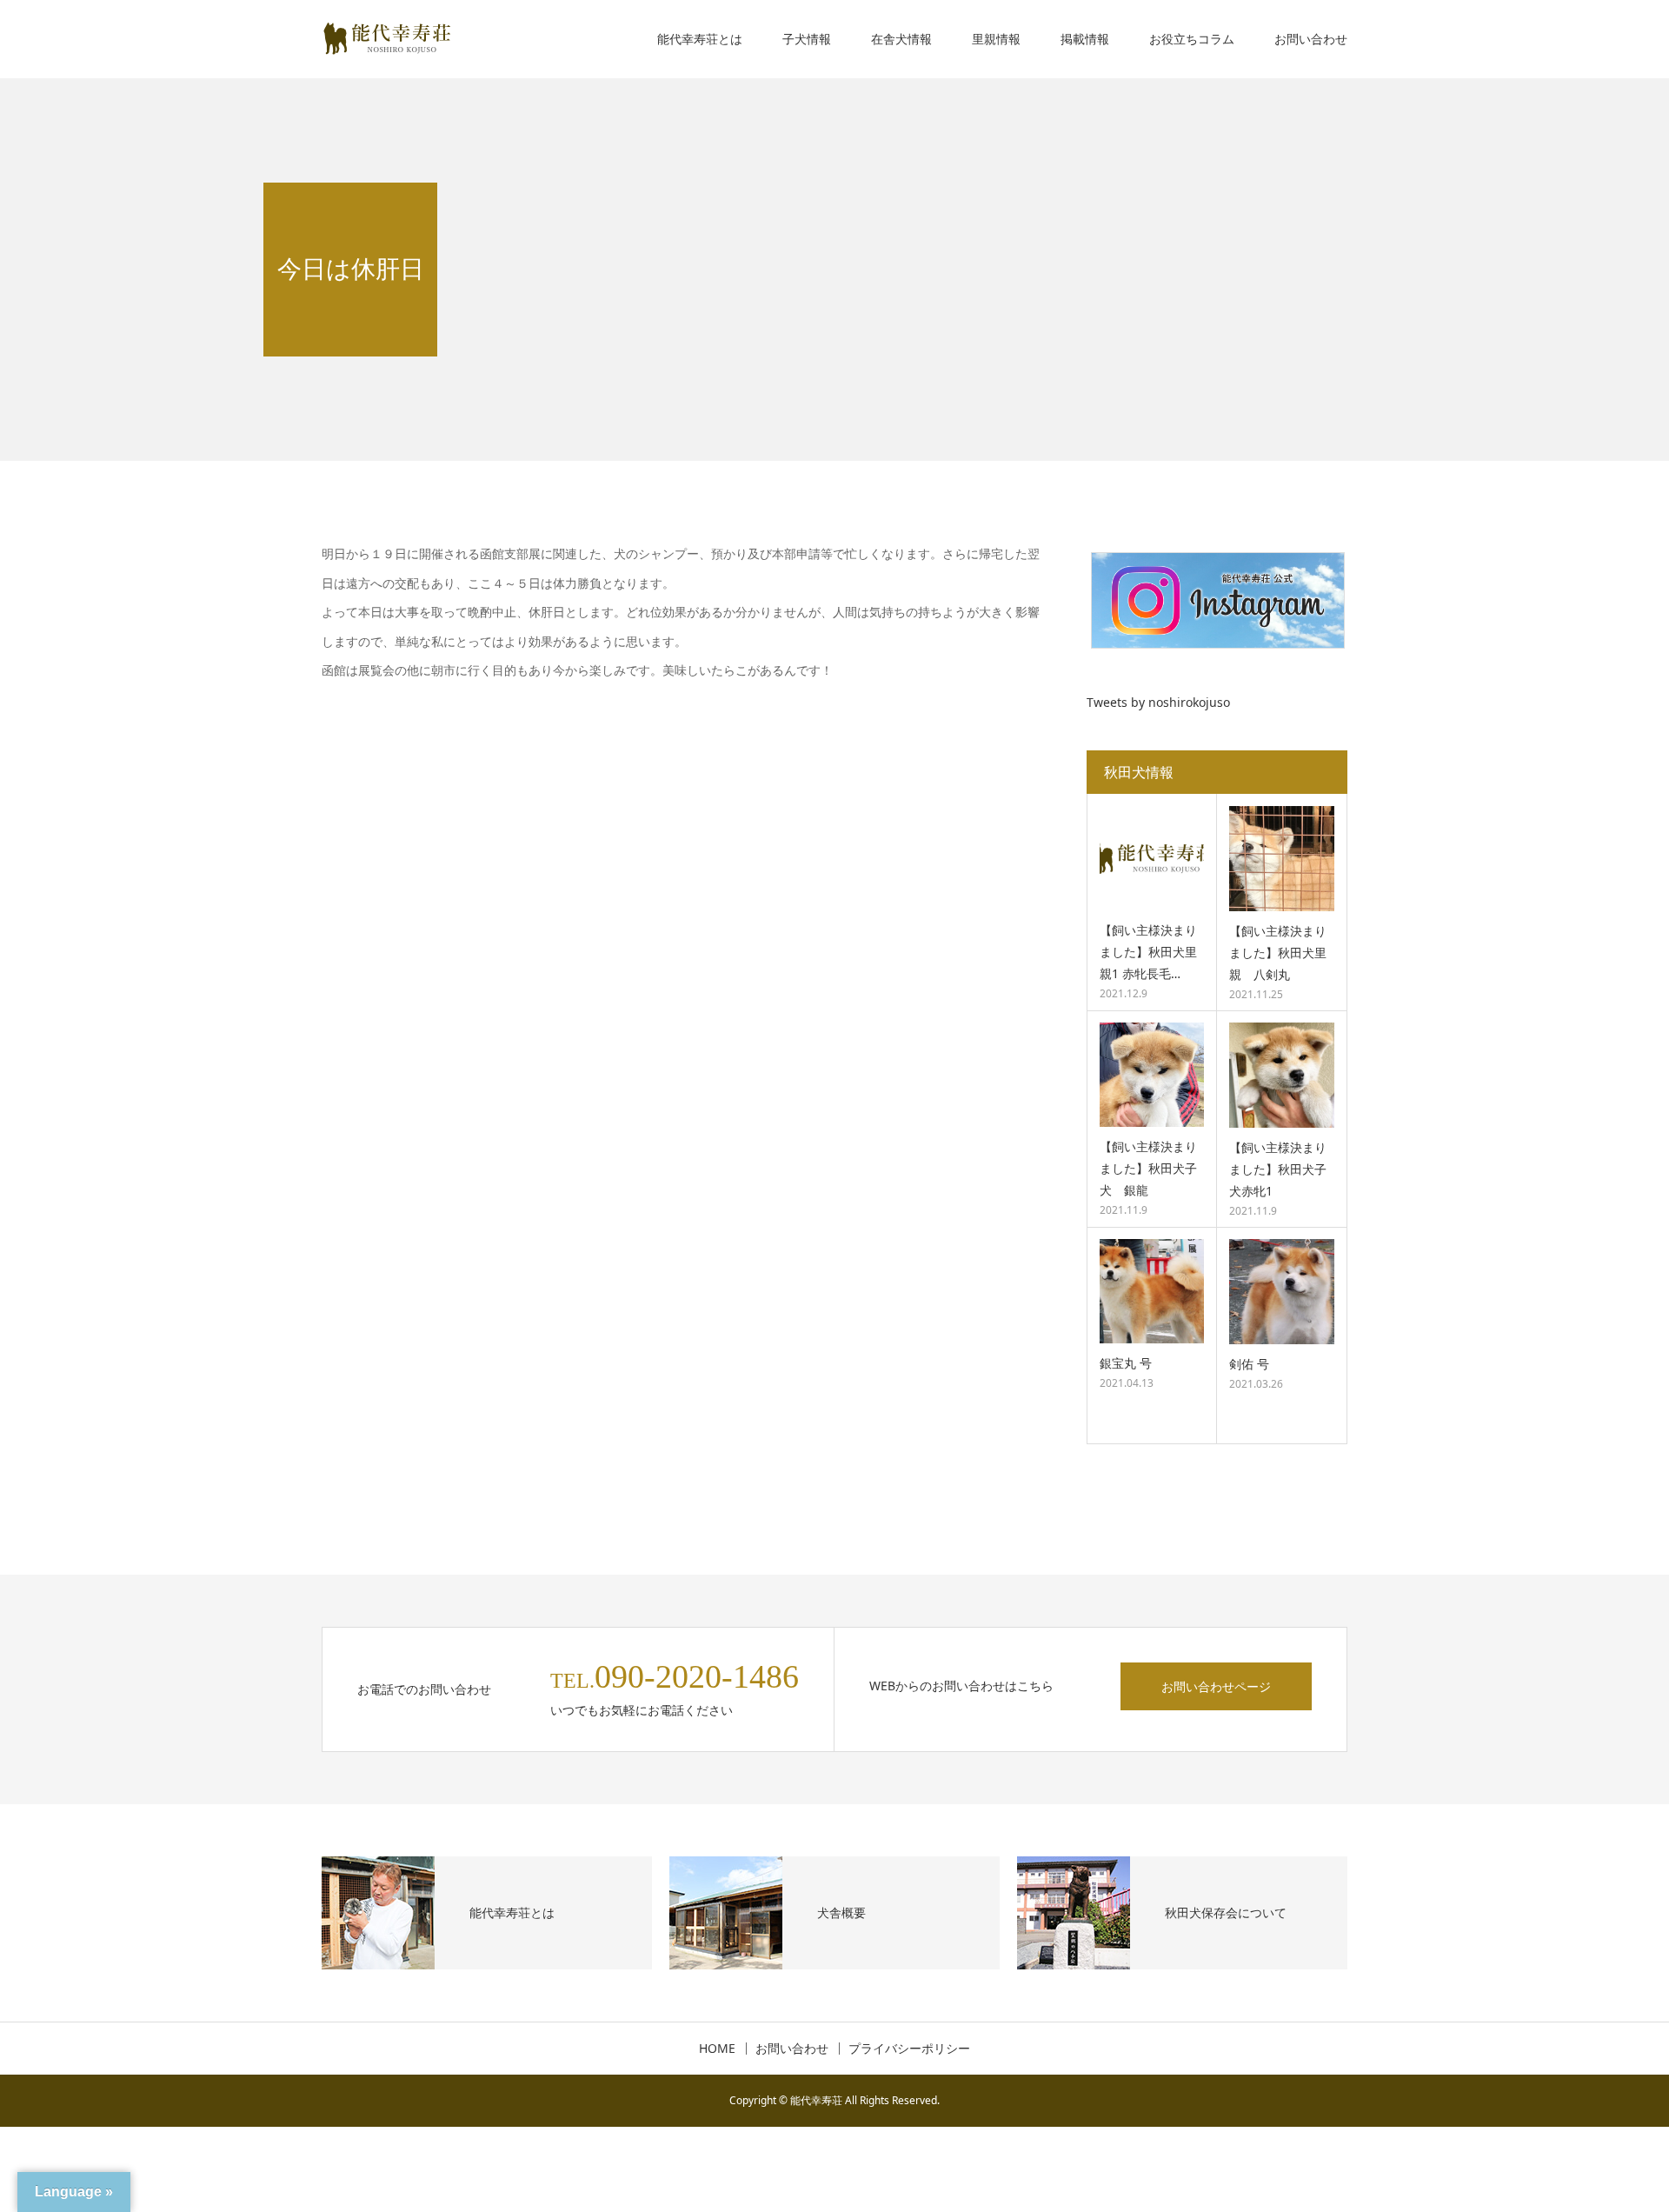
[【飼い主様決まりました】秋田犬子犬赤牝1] (1282, 1075)
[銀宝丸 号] (1152, 1291)
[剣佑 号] (1282, 1292)
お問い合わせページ (1216, 1686)
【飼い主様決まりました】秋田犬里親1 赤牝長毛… (1148, 952)
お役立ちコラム (1192, 39)
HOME (717, 2049)
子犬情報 (807, 39)
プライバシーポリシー (909, 2049)
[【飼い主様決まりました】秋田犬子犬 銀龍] (1152, 1075)
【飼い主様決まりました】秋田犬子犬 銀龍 (1148, 1168)
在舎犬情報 (901, 39)
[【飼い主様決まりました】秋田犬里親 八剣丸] (1282, 859)
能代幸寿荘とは (700, 39)
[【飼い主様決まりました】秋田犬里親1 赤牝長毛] (1152, 858)
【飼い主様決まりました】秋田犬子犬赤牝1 (1278, 1169)
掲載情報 (1085, 39)
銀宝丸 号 (1126, 1363)
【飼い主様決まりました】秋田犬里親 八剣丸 (1278, 953)
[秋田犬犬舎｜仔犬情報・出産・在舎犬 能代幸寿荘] (387, 39)
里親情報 (996, 39)
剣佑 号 (1249, 1364)
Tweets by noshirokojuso (1158, 702)
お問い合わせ (1311, 39)
